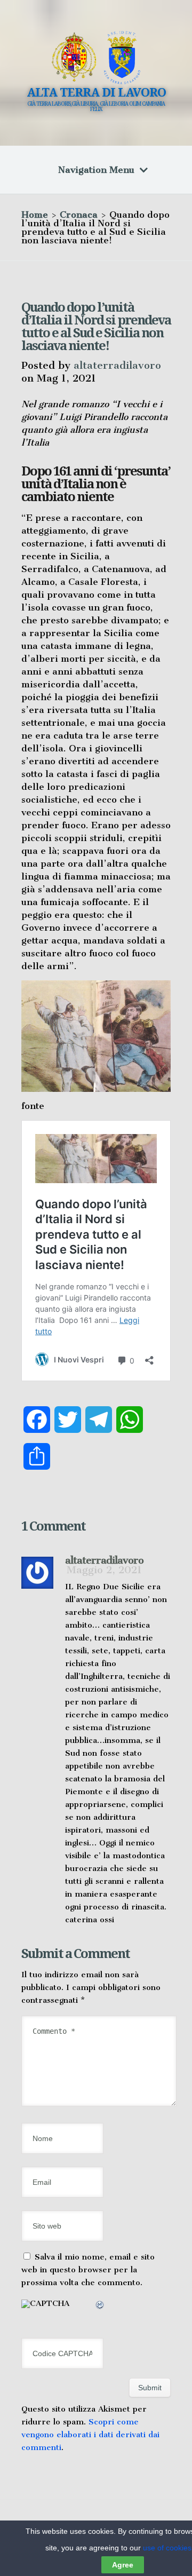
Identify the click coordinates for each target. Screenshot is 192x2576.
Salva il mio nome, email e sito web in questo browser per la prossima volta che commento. (88, 2270)
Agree (123, 2565)
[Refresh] (100, 2306)
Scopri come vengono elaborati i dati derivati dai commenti (90, 2435)
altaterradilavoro (117, 365)
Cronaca (79, 215)
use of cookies (167, 2548)
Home (35, 215)
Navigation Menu (96, 170)
